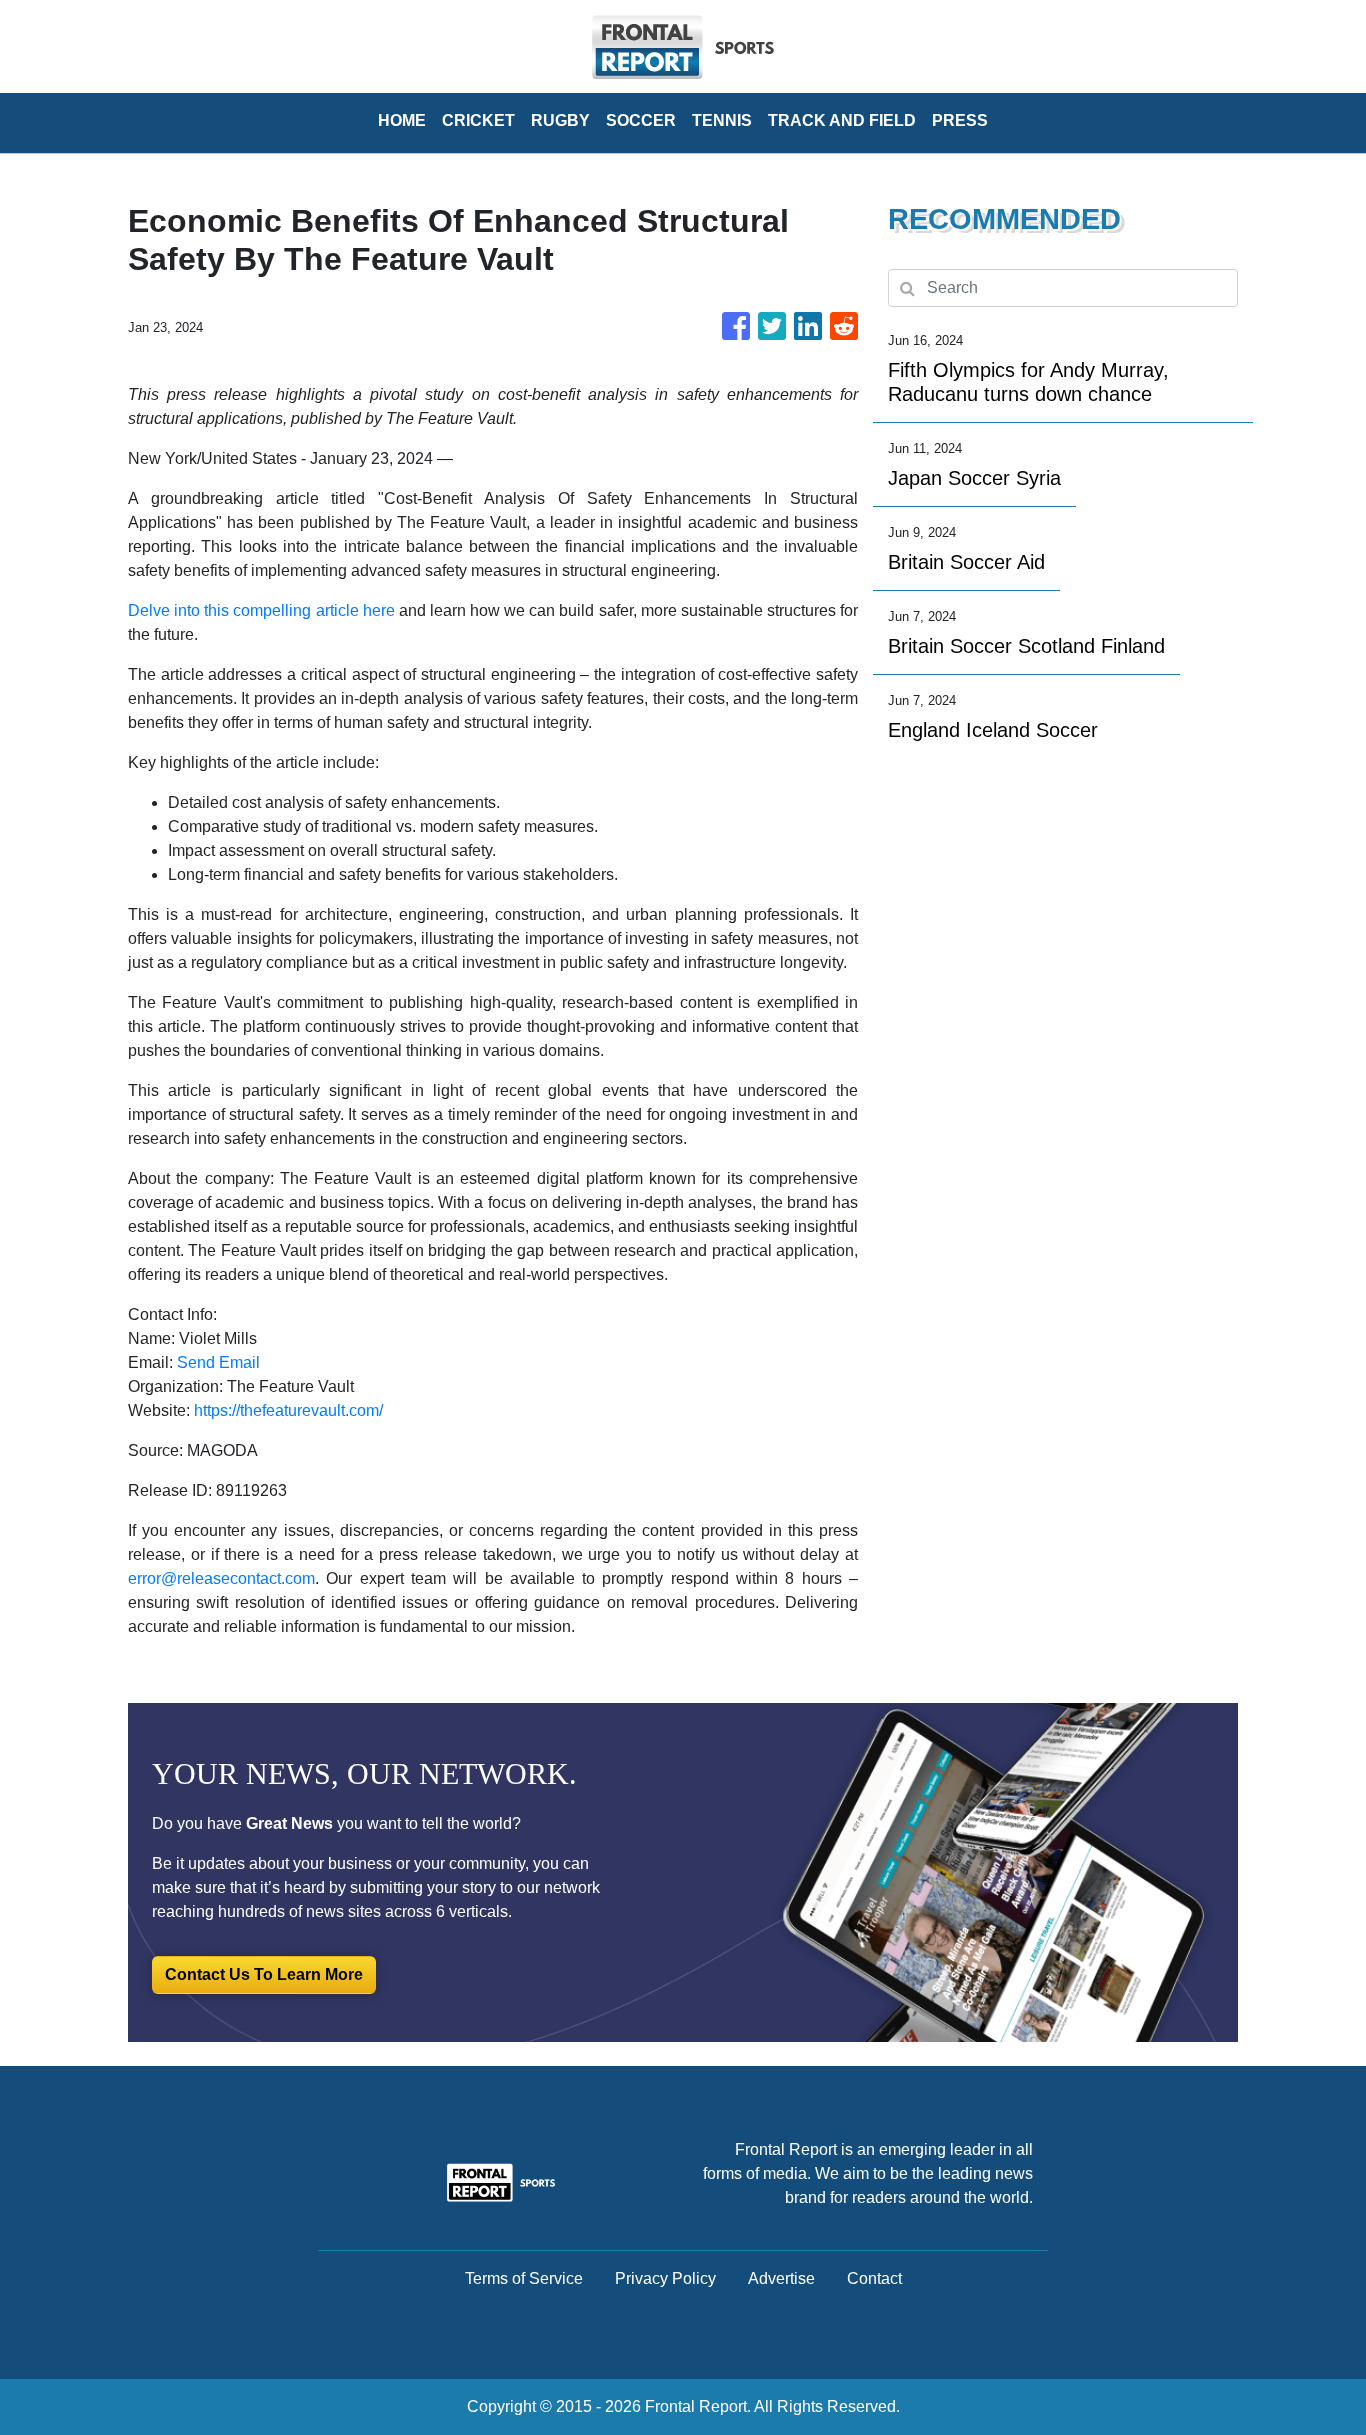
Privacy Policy (665, 2278)
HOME (402, 120)
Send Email (218, 1362)
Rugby (560, 120)
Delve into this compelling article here (261, 610)
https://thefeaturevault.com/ (288, 1410)
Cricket (478, 120)
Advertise (781, 2278)
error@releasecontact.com (221, 1578)
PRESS (960, 120)
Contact (874, 2278)
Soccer (641, 120)
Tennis (722, 120)
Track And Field (842, 120)
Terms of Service (524, 2278)
